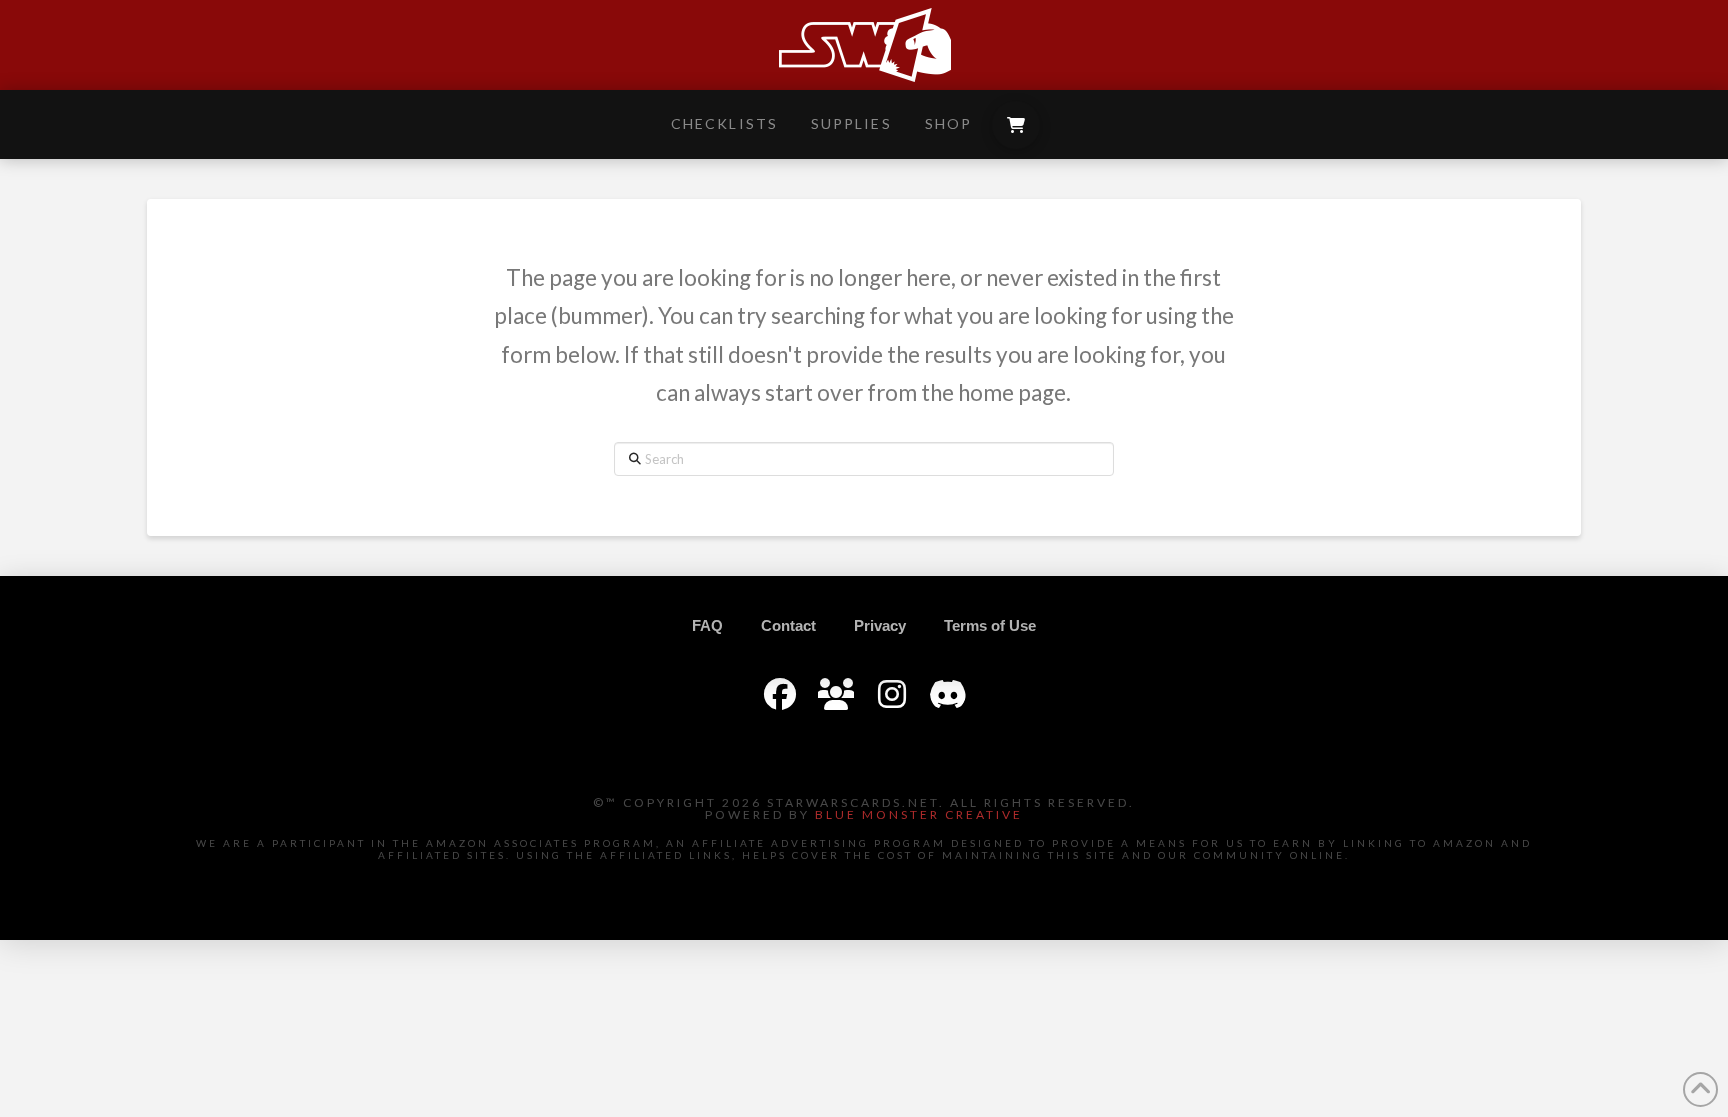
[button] (1016, 125)
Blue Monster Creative (919, 814)
